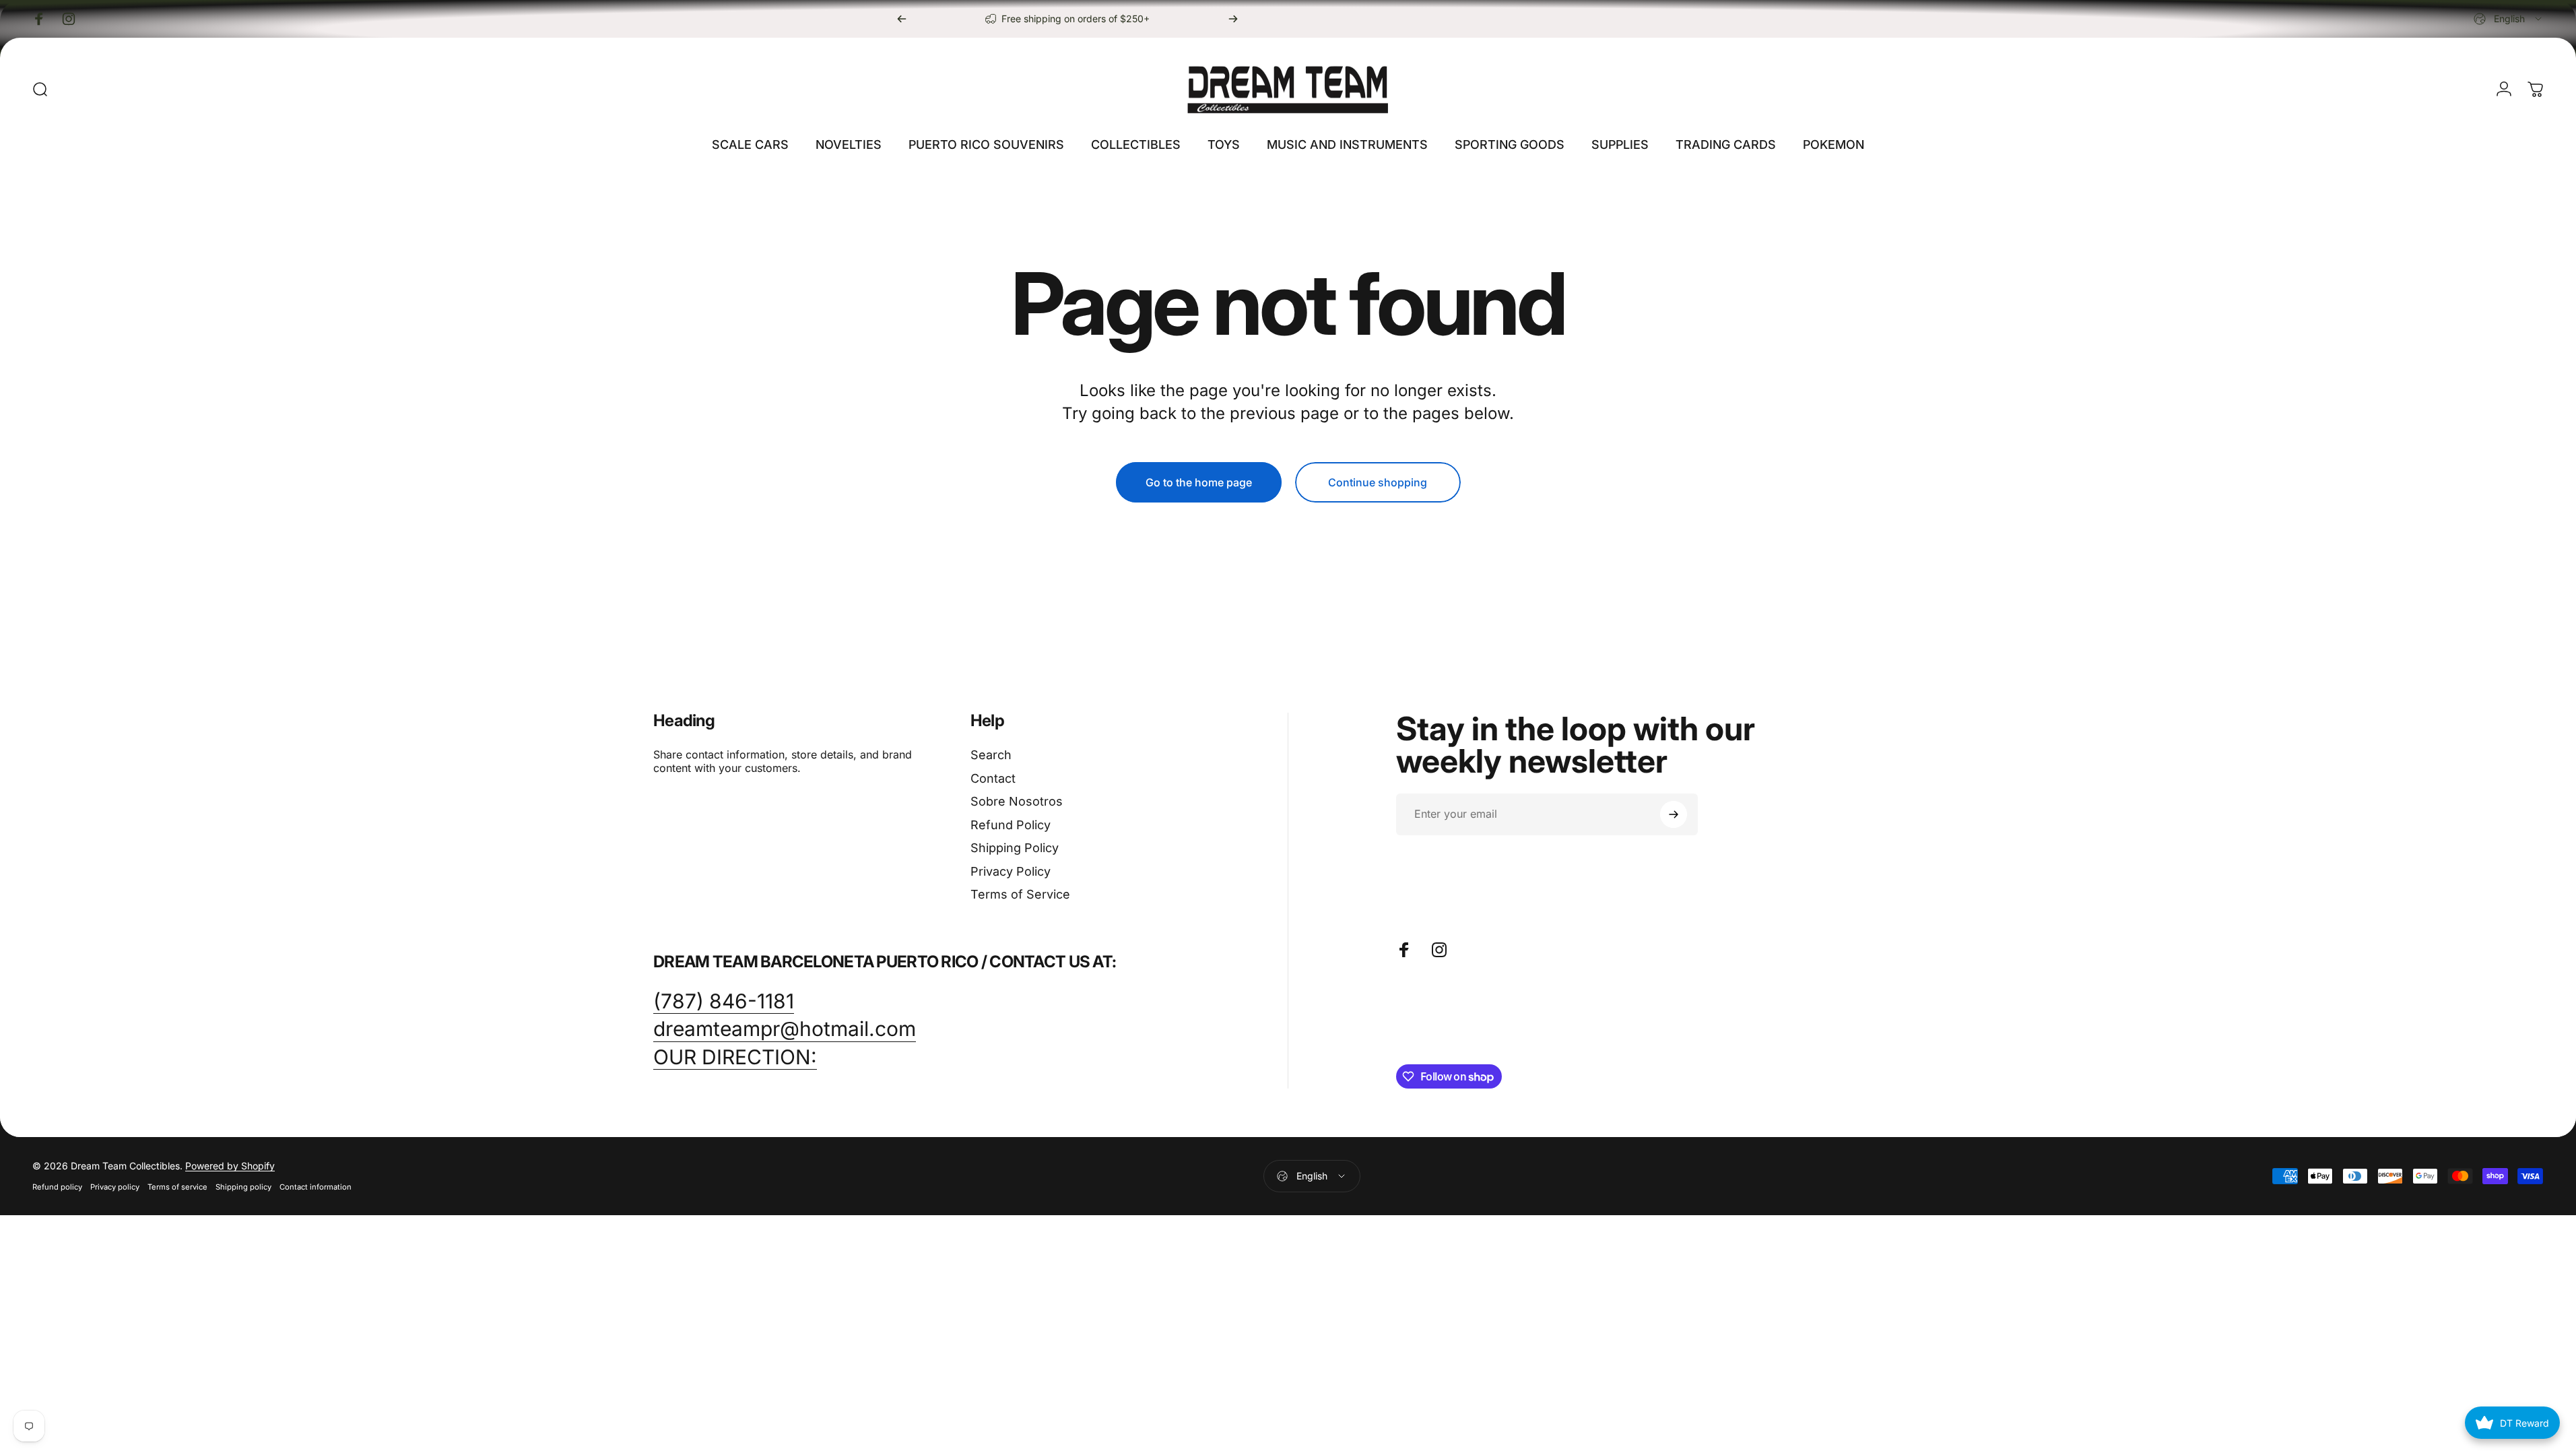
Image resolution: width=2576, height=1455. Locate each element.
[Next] (1233, 19)
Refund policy (57, 1187)
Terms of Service (1020, 894)
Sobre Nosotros (1017, 801)
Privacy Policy (1011, 871)
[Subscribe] (1674, 814)
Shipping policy (243, 1187)
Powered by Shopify (230, 1166)
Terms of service (177, 1187)
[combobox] (2509, 19)
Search (991, 755)
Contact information (316, 1187)
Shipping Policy (1015, 848)
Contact (993, 778)
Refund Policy (1011, 825)
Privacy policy (115, 1187)
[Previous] (902, 19)
